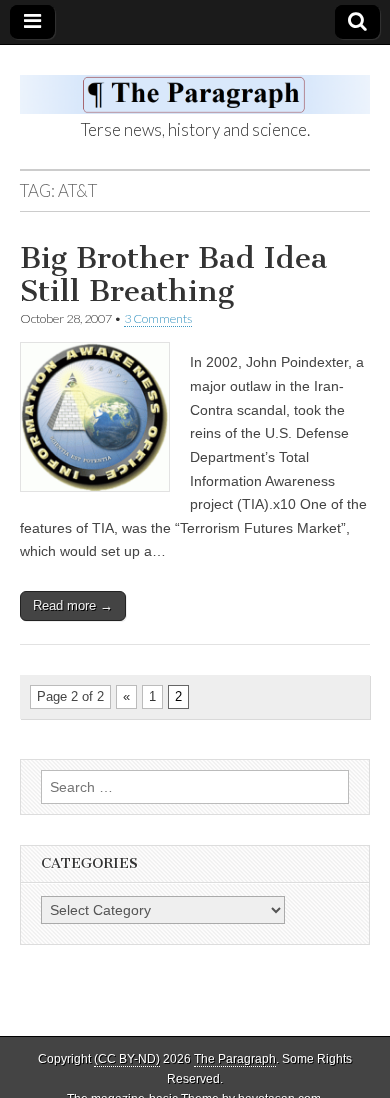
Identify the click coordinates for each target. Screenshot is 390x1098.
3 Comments (158, 318)
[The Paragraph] (195, 83)
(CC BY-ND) (127, 1059)
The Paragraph (235, 1059)
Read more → (73, 605)
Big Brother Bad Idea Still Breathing (173, 275)
